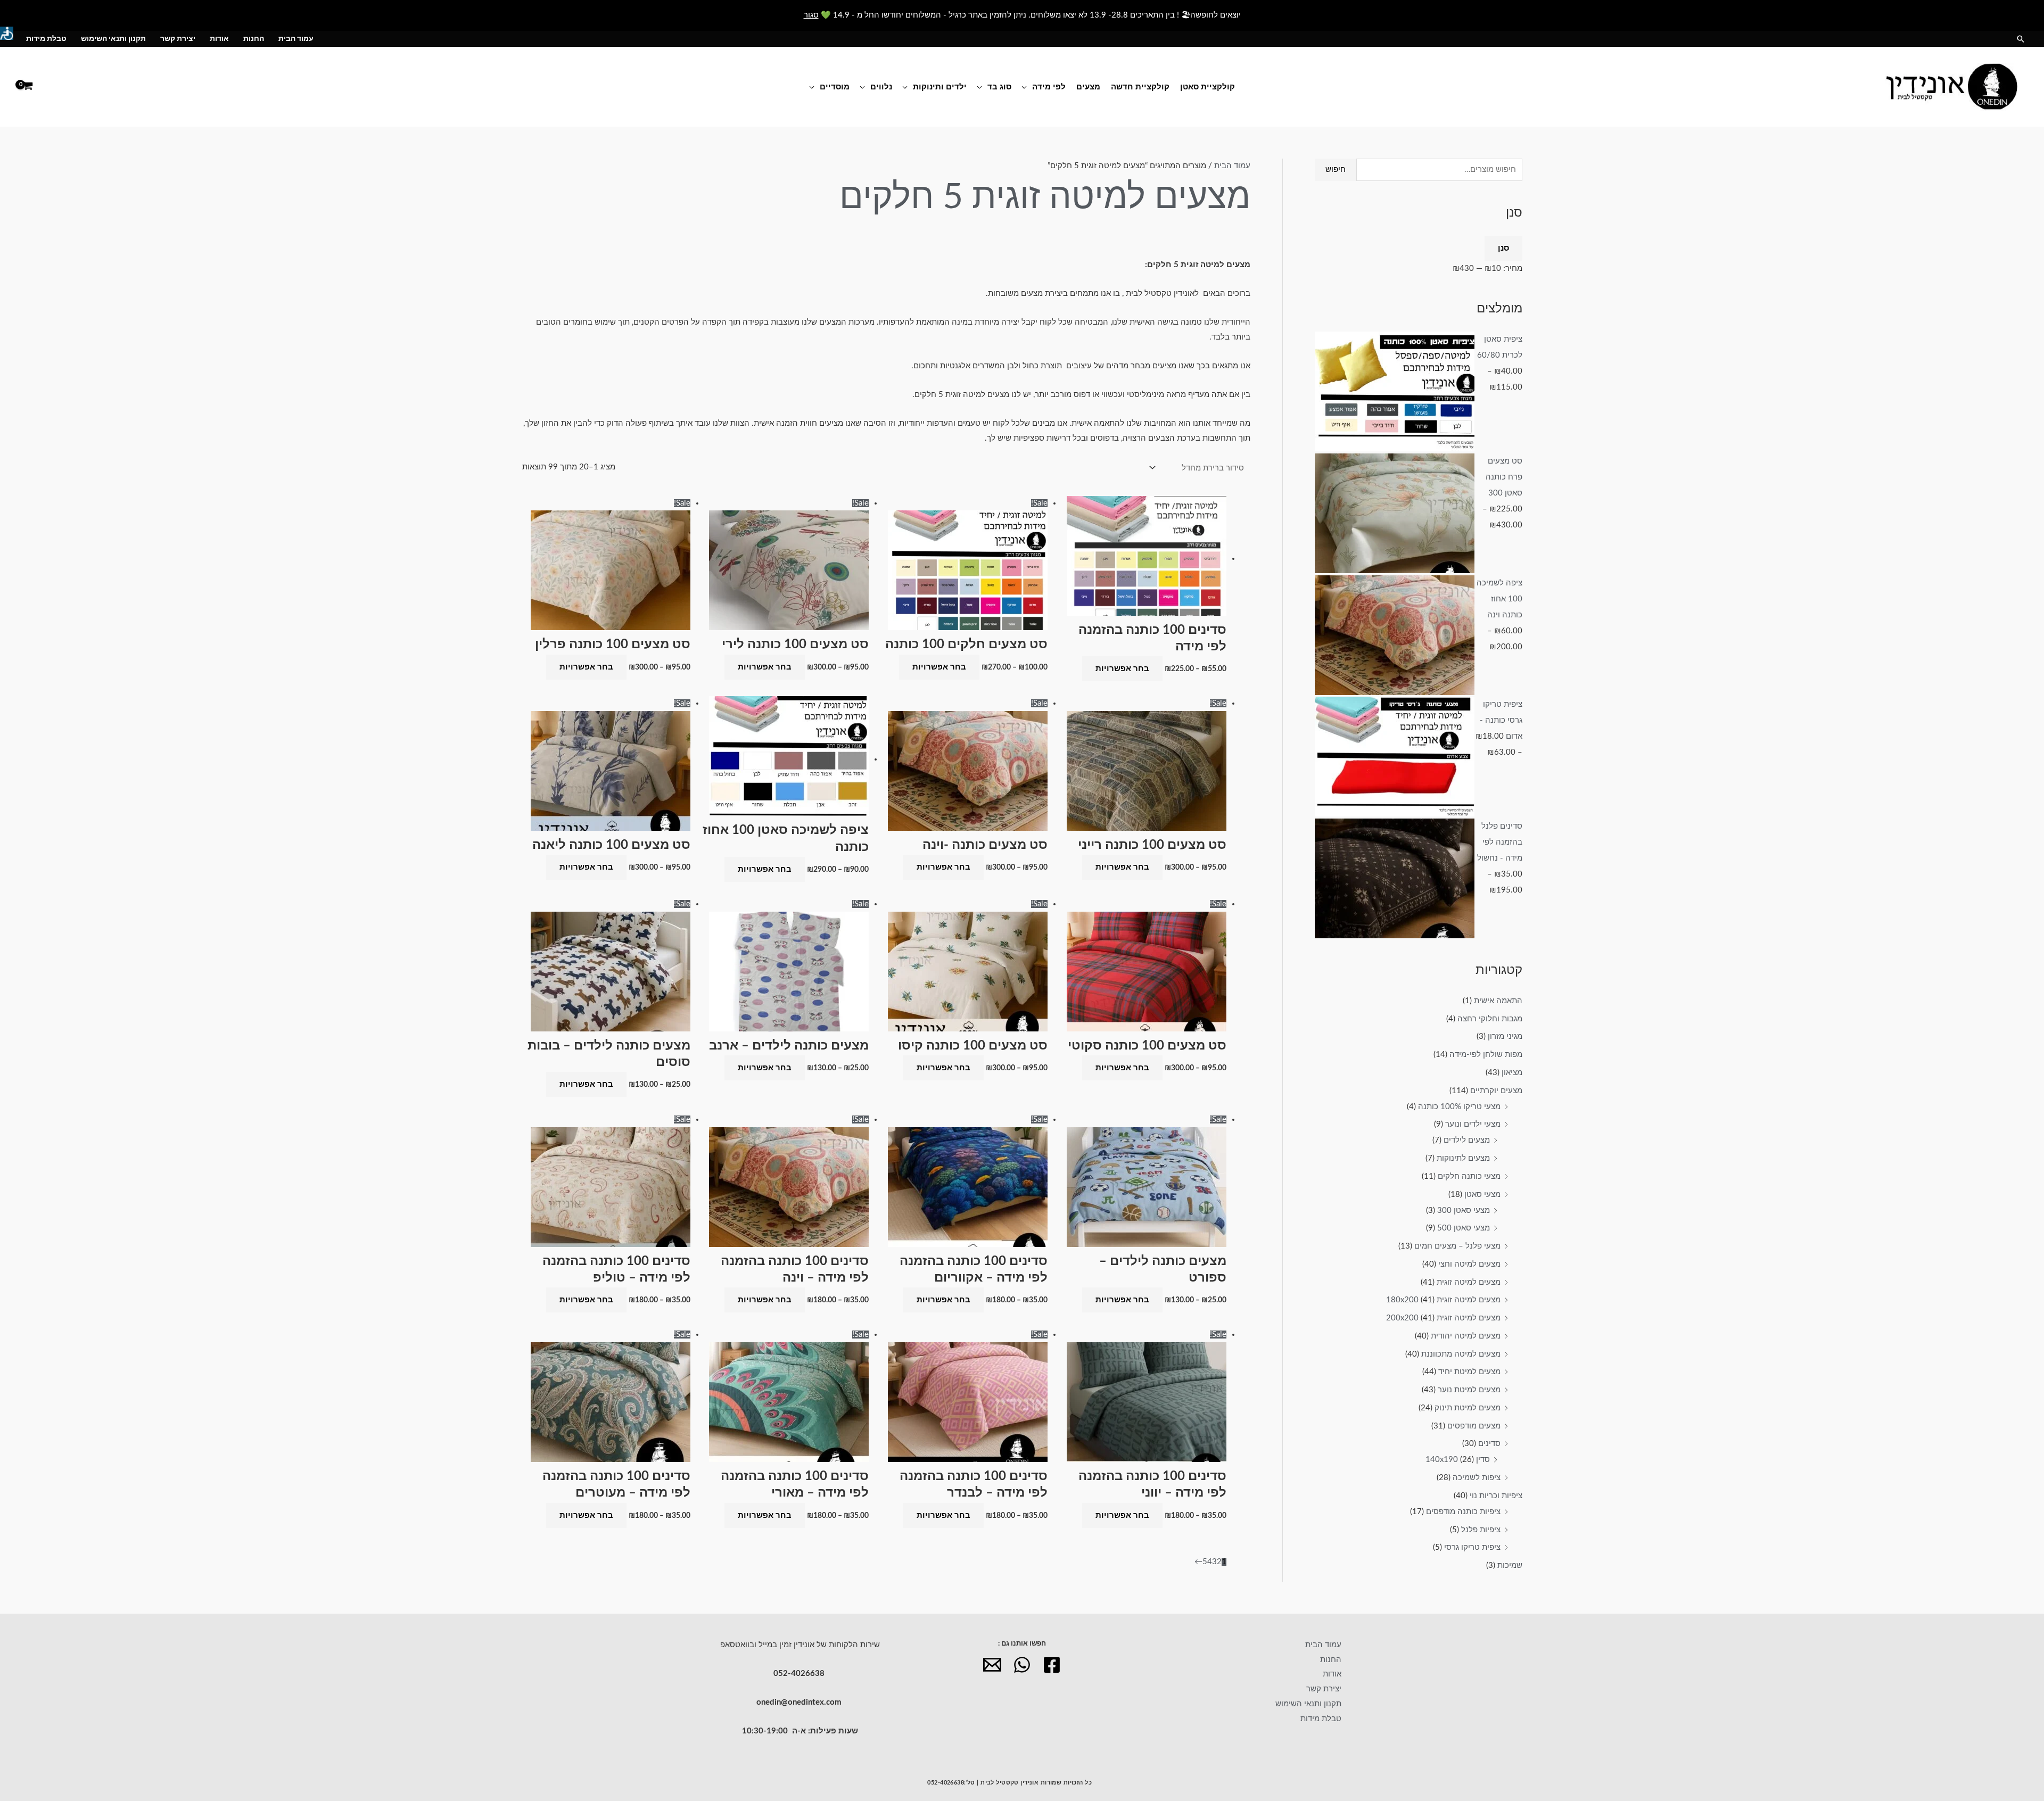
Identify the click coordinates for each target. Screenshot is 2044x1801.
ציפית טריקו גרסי (1472, 1547)
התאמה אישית (1498, 1001)
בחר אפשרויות (1122, 669)
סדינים (1489, 1444)
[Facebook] (1052, 1665)
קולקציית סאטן (1208, 86)
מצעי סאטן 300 (1464, 1211)
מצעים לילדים (1467, 1140)
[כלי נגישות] (7, 33)
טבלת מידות (46, 39)
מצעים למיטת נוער (1469, 1390)
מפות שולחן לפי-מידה (1486, 1055)
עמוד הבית (296, 39)
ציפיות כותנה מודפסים (1463, 1512)
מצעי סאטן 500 (1464, 1228)
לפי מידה (1049, 86)
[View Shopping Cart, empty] (28, 86)
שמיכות (1510, 1565)
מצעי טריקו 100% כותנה (1459, 1107)
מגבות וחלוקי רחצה (1490, 1019)
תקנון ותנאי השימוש (113, 39)
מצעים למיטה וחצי (1469, 1264)
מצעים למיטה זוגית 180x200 (1443, 1300)
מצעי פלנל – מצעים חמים (1457, 1246)
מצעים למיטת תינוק (1468, 1408)
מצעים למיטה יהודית (1466, 1336)
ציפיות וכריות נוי (1496, 1496)
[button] (2021, 39)
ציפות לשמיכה (1477, 1478)
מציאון (1512, 1073)
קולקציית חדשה (1140, 86)
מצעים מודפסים (1474, 1426)
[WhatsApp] (1022, 1665)
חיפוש (1336, 170)
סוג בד (999, 86)
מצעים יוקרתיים (1496, 1091)
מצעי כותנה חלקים (1469, 1176)
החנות (254, 39)
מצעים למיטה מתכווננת (1461, 1354)
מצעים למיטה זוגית (1469, 1282)
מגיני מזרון (1505, 1036)
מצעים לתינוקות (1463, 1158)
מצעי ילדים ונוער (1473, 1124)
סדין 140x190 (1458, 1460)
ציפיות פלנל (1481, 1530)
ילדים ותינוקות (940, 86)
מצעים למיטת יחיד (1469, 1372)
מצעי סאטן (1482, 1195)
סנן (1503, 248)
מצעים (1088, 86)
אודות (219, 39)
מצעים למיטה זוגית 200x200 (1443, 1318)
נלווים (881, 86)
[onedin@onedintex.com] (992, 1665)
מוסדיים (835, 86)
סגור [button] (811, 15)
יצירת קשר (178, 39)
